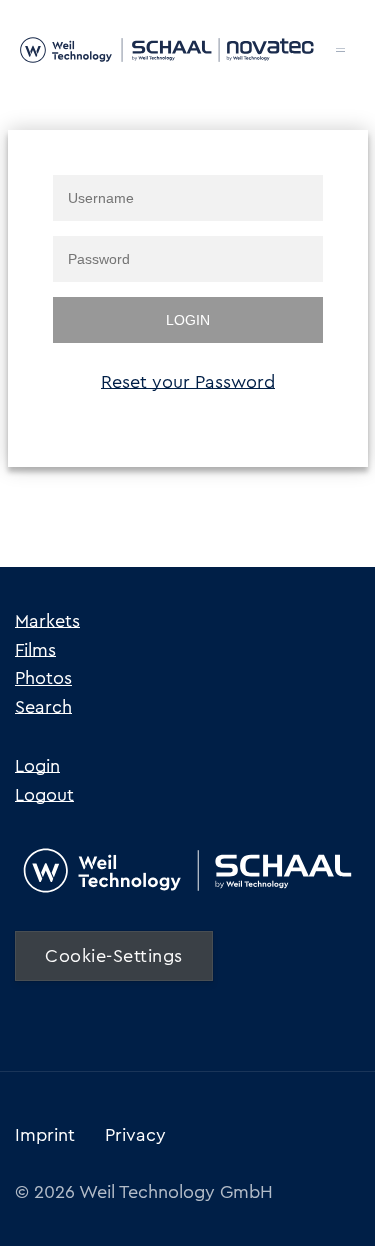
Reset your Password (188, 382)
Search (43, 707)
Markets (47, 621)
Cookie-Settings (114, 956)
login (188, 320)
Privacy (135, 1135)
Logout (44, 795)
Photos (43, 678)
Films (35, 650)
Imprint (45, 1135)
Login (37, 766)
